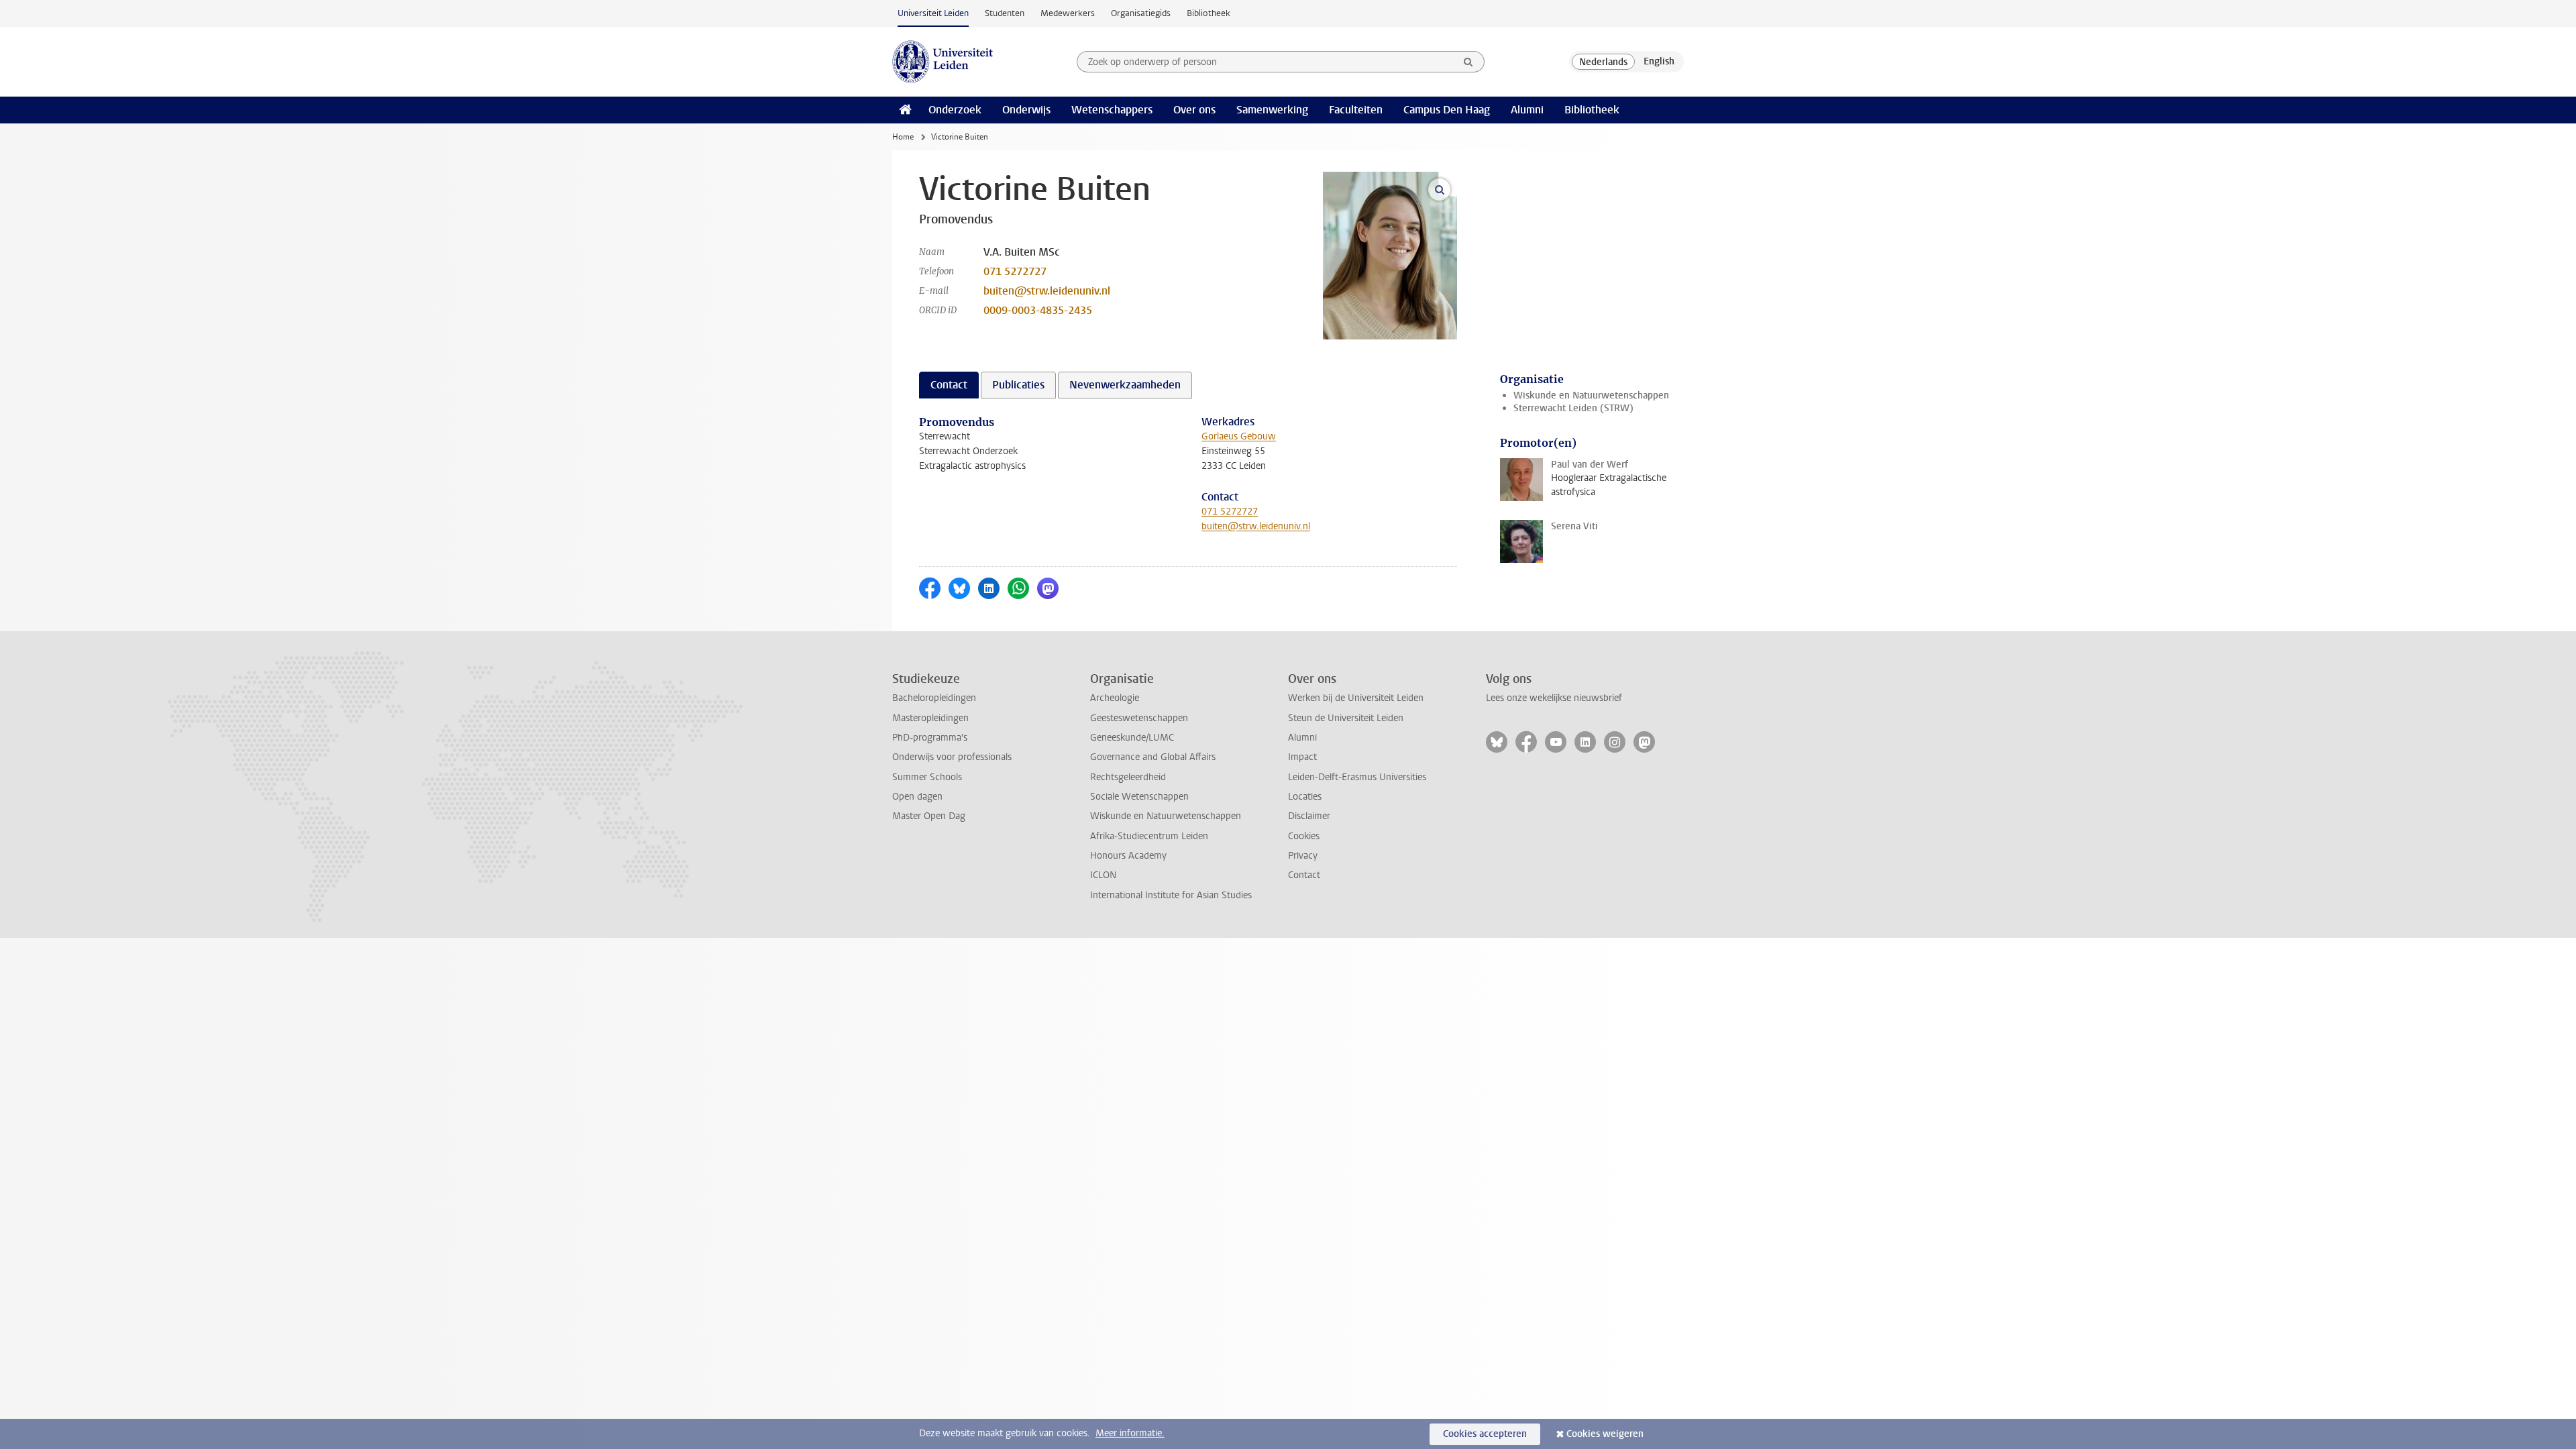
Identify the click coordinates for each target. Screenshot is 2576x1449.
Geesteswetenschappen (1139, 718)
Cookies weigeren (1605, 1434)
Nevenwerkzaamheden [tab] (1125, 385)
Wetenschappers (1112, 110)
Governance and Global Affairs (1153, 757)
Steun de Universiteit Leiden (1346, 718)
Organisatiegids (1141, 13)
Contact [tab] (949, 385)
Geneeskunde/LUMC (1132, 738)
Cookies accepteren (1485, 1434)
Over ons (1194, 110)
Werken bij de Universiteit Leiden (1356, 698)
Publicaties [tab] (1018, 385)
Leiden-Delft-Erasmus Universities (1357, 777)
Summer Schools (927, 777)
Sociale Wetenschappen (1139, 797)
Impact (1302, 757)
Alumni (1527, 110)
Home (903, 137)
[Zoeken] (1468, 62)
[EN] (1659, 62)
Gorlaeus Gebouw (1239, 436)
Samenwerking (1272, 110)
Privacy (1303, 856)
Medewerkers (1068, 13)
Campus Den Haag (1447, 110)
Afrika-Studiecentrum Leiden (1149, 836)
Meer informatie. (1130, 1433)
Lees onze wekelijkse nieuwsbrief (1554, 698)
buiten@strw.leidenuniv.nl (1047, 291)
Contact (1304, 875)
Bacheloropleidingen (934, 698)
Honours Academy (1128, 856)
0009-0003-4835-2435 (1038, 310)
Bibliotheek (1209, 13)
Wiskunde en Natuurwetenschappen (1591, 395)
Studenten (1005, 13)
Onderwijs (1026, 110)
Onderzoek (955, 110)
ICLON (1103, 875)
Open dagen (917, 797)
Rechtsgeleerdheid (1128, 777)
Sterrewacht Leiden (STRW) (1573, 408)
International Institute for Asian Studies (1171, 895)
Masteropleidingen (930, 718)
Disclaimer (1309, 816)
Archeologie (1115, 698)
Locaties (1305, 797)
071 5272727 (1015, 271)
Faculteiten (1356, 110)
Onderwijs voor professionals (952, 757)
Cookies (1304, 836)
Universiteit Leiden (933, 13)
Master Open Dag (929, 816)
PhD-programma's (930, 738)
